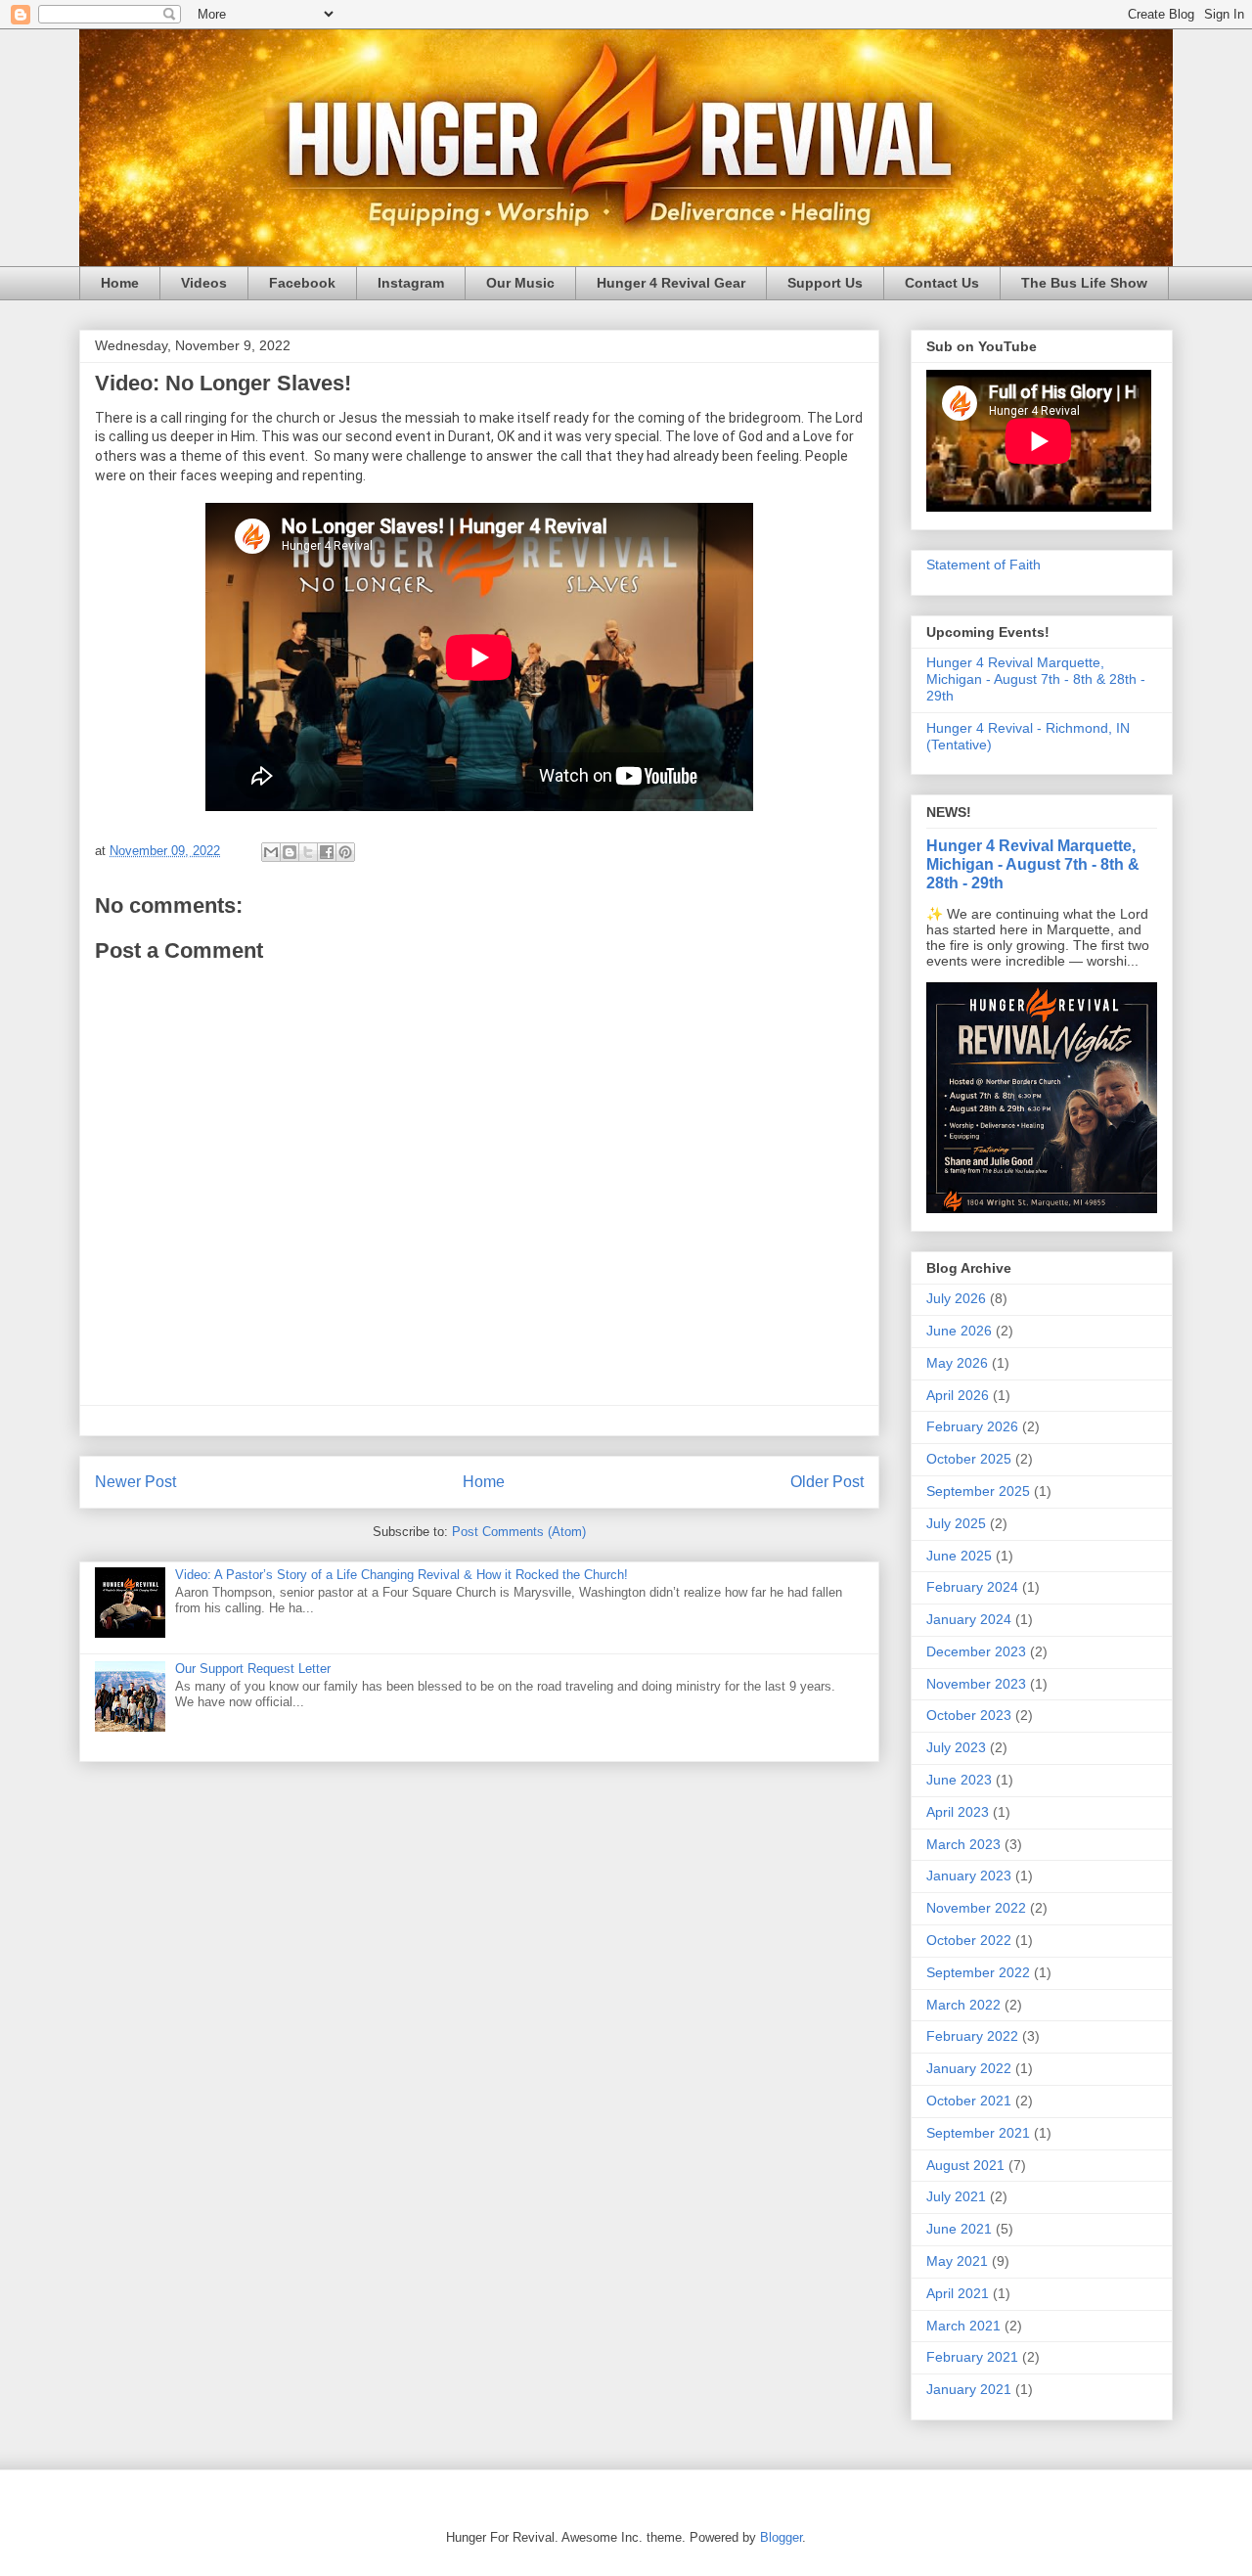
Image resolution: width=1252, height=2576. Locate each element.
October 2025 (969, 1459)
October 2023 (969, 1715)
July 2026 (956, 1298)
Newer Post (135, 1482)
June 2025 (959, 1556)
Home (120, 283)
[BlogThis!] (290, 852)
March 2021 (963, 2326)
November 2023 (976, 1684)
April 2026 (958, 1395)
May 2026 (957, 1363)
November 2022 (976, 1908)
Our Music (520, 283)
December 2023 (976, 1651)
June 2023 (959, 1780)
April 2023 (958, 1812)
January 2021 (969, 2389)
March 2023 (963, 1844)
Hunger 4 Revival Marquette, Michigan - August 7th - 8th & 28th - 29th (1036, 679)
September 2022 (978, 1972)
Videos (204, 283)
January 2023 (969, 1876)
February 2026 (972, 1426)
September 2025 (978, 1491)
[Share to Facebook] (327, 852)
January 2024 (969, 1619)
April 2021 (958, 2293)
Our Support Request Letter (253, 1669)
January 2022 (969, 2068)
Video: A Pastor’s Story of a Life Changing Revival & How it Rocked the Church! (402, 1575)
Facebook (302, 283)
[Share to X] (308, 852)
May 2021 (957, 2261)
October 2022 (969, 1940)
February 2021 (972, 2357)
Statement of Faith (984, 565)
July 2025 (956, 1523)
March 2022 (963, 2005)
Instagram (411, 283)
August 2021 (965, 2165)
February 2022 (972, 2036)
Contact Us (942, 283)
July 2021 (956, 2196)
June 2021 (959, 2229)
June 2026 (959, 1331)
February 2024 (972, 1587)
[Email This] (271, 852)
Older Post (827, 1482)
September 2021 (978, 2133)
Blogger (781, 2537)
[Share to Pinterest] (345, 852)
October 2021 (969, 2101)
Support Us (825, 283)
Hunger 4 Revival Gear (671, 283)
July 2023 (956, 1747)
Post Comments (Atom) (519, 1532)
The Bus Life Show (1084, 283)
